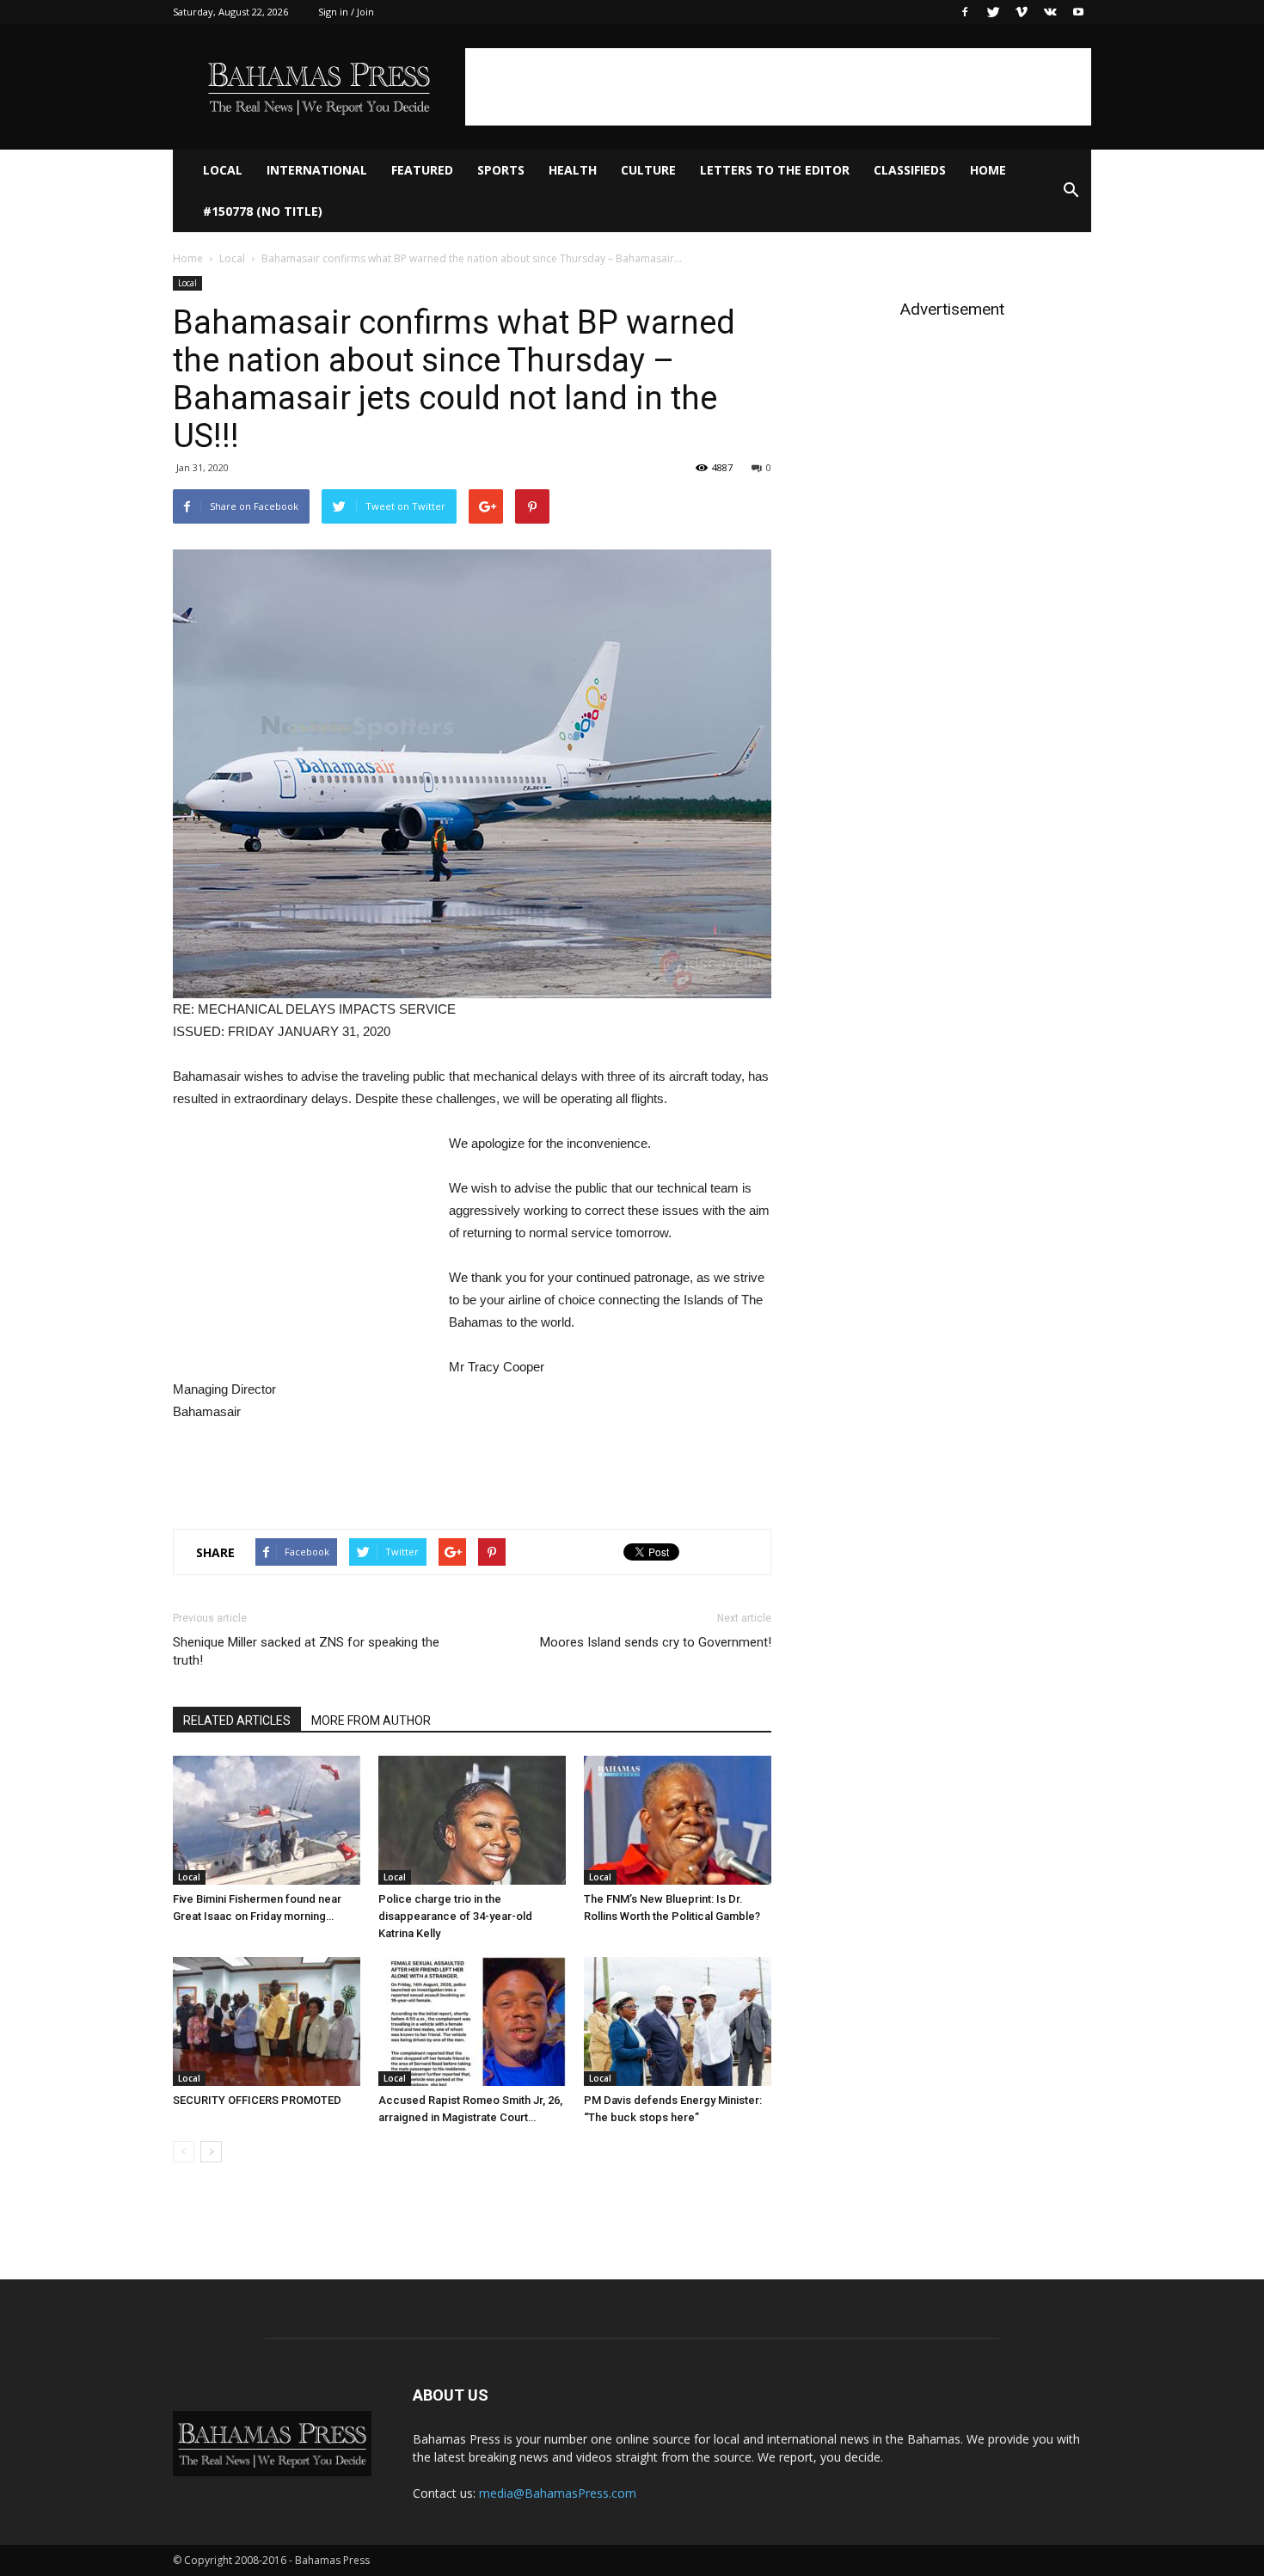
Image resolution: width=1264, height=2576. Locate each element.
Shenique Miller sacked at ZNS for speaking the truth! (306, 1651)
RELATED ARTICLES (237, 1720)
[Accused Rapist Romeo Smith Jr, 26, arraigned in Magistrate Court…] (472, 2021)
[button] (1071, 191)
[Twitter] (993, 12)
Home (988, 170)
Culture (648, 170)
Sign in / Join (346, 12)
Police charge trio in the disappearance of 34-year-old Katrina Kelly (455, 1916)
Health (573, 170)
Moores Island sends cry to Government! (656, 1642)
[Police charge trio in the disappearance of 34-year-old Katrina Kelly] (472, 1820)
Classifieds (910, 170)
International (317, 170)
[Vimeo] (1022, 12)
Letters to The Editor (775, 170)
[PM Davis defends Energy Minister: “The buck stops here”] (678, 2021)
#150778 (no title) (263, 211)
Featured (422, 170)
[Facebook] (965, 12)
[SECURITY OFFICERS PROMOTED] (267, 2021)
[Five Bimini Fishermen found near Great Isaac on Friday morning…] (267, 1820)
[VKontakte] (1050, 12)
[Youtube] (1078, 12)
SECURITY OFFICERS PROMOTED (257, 2100)
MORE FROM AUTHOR (371, 1720)
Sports (501, 170)
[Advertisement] (778, 87)
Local (223, 170)
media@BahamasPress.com (558, 2493)
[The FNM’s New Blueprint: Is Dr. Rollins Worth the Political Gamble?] (678, 1820)
